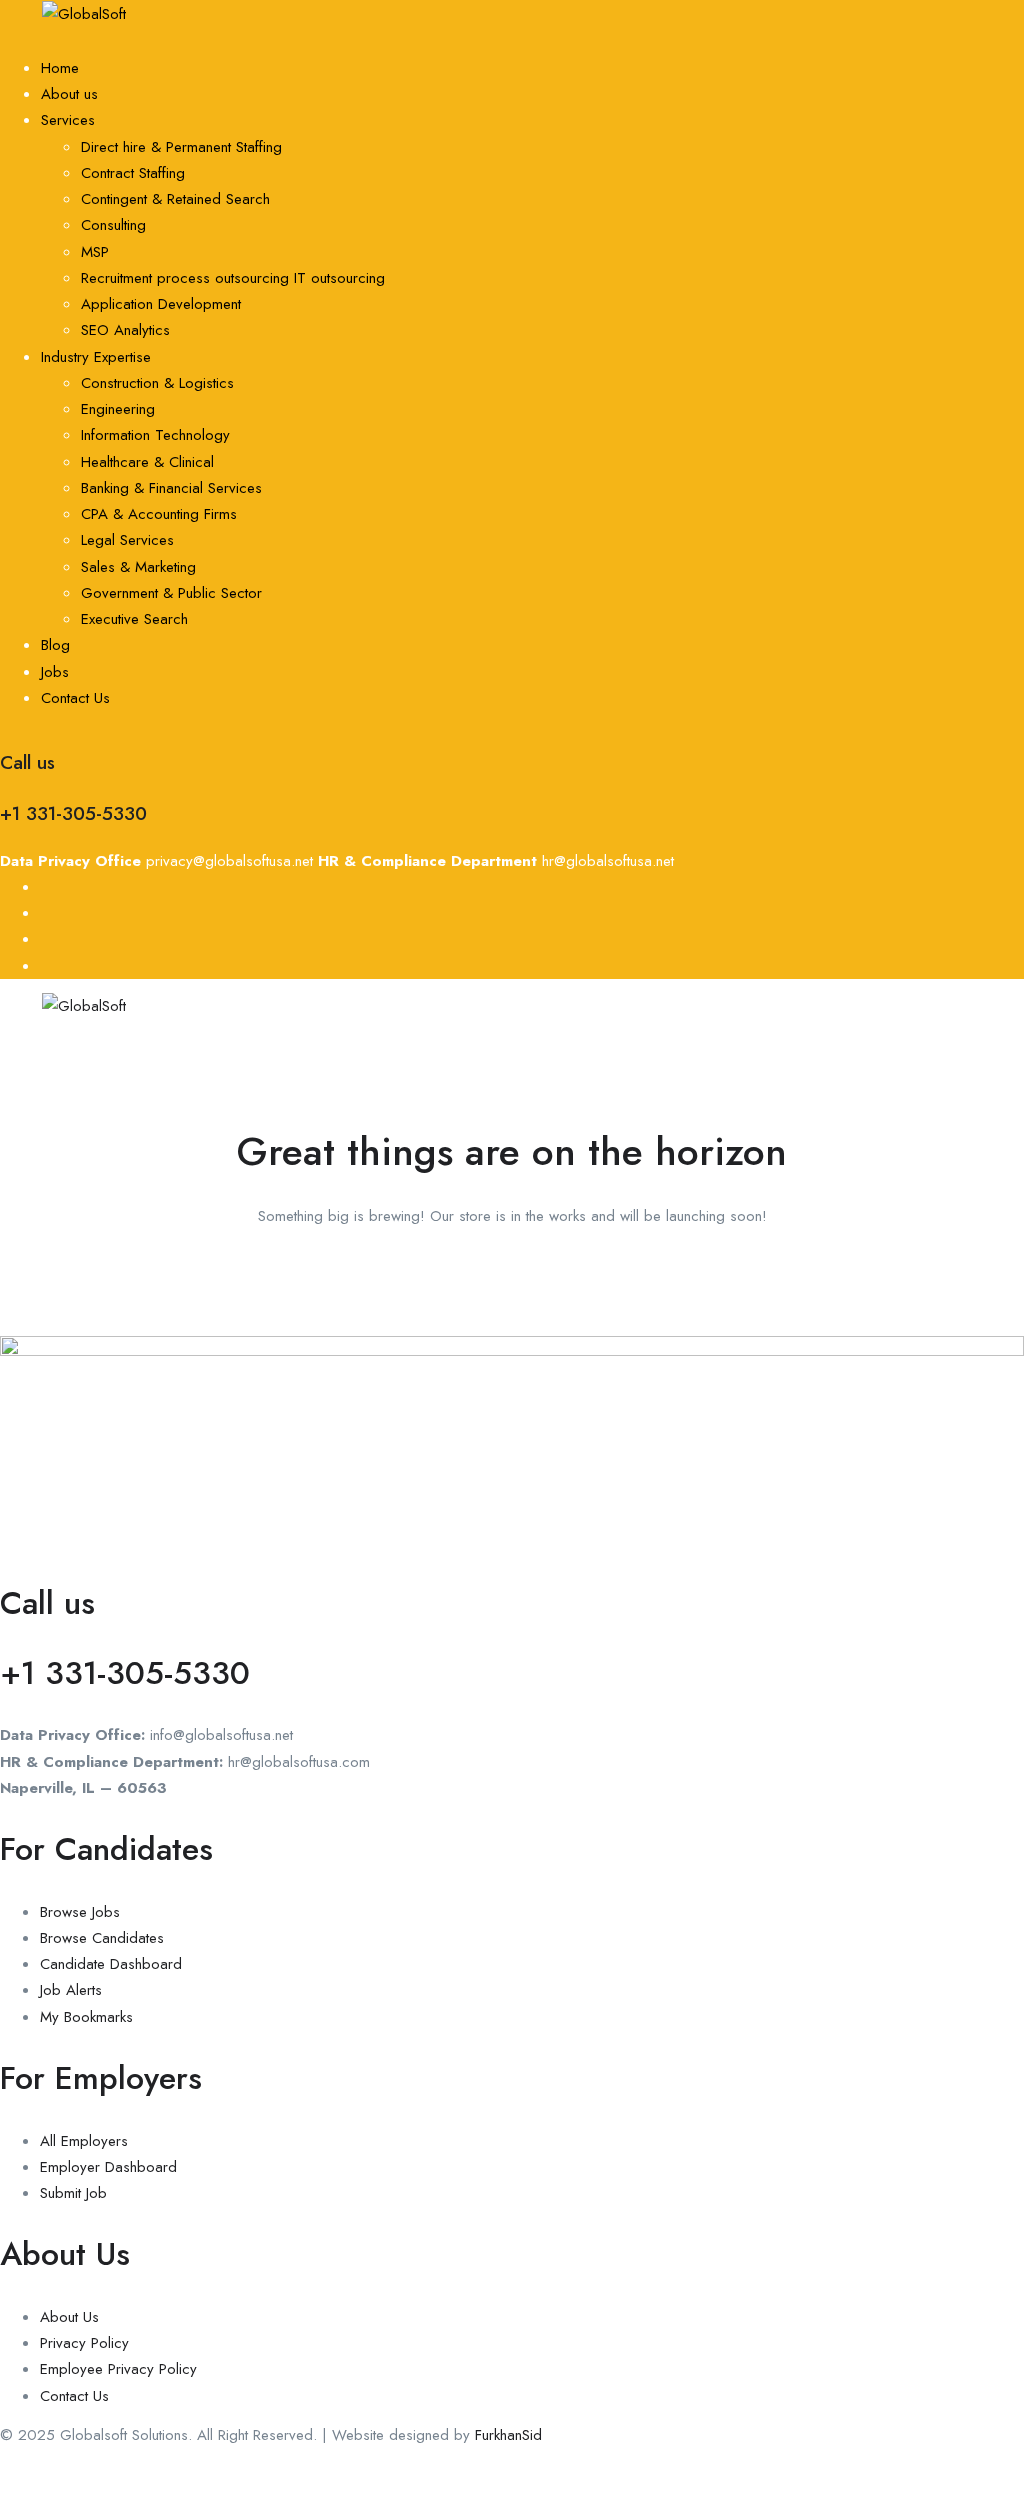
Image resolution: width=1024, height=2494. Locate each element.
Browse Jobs (80, 1912)
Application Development (161, 304)
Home (60, 68)
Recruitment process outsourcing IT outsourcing (233, 278)
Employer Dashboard (108, 2167)
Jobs (55, 672)
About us (69, 94)
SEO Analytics (125, 330)
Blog (55, 645)
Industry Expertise (96, 357)
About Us (69, 2317)
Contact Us (75, 698)
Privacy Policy (84, 2343)
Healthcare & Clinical (147, 462)
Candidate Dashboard (111, 1964)
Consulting (113, 225)
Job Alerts (71, 1990)
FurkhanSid (508, 2435)
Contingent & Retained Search (175, 199)
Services (68, 120)
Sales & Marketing (138, 567)
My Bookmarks (86, 2017)
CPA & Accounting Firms (159, 514)
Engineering (118, 409)
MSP (95, 252)
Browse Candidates (102, 1938)
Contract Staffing (133, 173)
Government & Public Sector (171, 593)
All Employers (84, 2141)
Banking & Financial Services (171, 488)
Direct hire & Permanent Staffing (181, 147)
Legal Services (127, 540)
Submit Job (73, 2193)
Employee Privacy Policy (118, 2369)
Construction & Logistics (157, 383)
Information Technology (155, 435)
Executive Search (134, 619)
